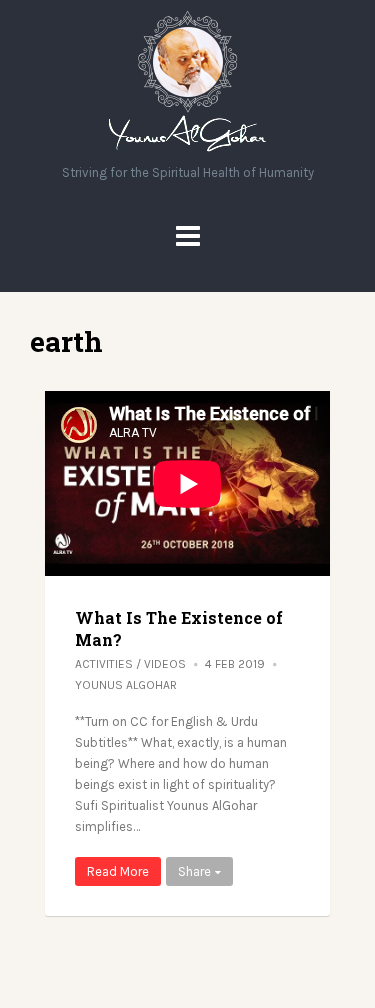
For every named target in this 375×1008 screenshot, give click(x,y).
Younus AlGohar (126, 685)
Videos (165, 664)
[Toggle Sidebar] (188, 236)
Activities (104, 664)
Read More (118, 871)
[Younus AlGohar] (187, 151)
